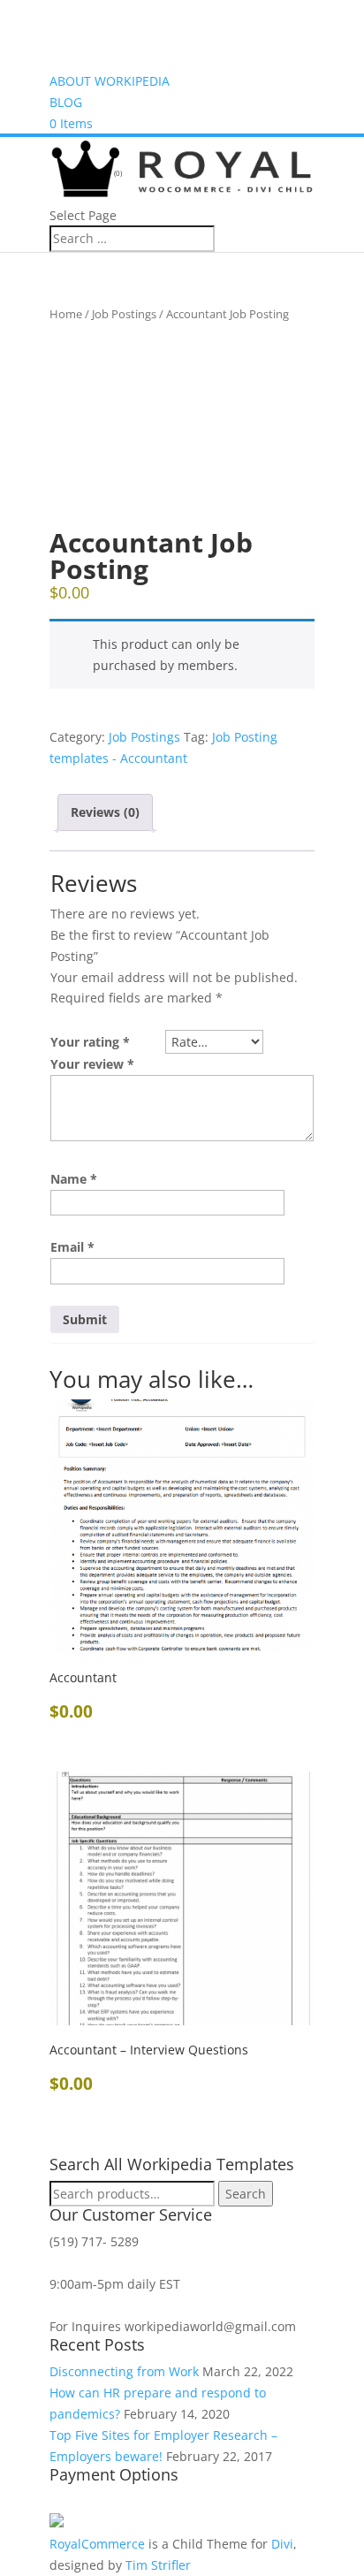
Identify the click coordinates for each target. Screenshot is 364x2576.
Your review (92, 1064)
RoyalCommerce (97, 2544)
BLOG (66, 102)
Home (66, 314)
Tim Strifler (158, 2565)
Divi (282, 2544)
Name (74, 1179)
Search (246, 2194)
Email (72, 1247)
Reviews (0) (105, 812)
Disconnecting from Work (124, 2371)
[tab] (105, 812)
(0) (117, 173)
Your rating (90, 1042)
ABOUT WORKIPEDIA (110, 81)
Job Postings (124, 314)
